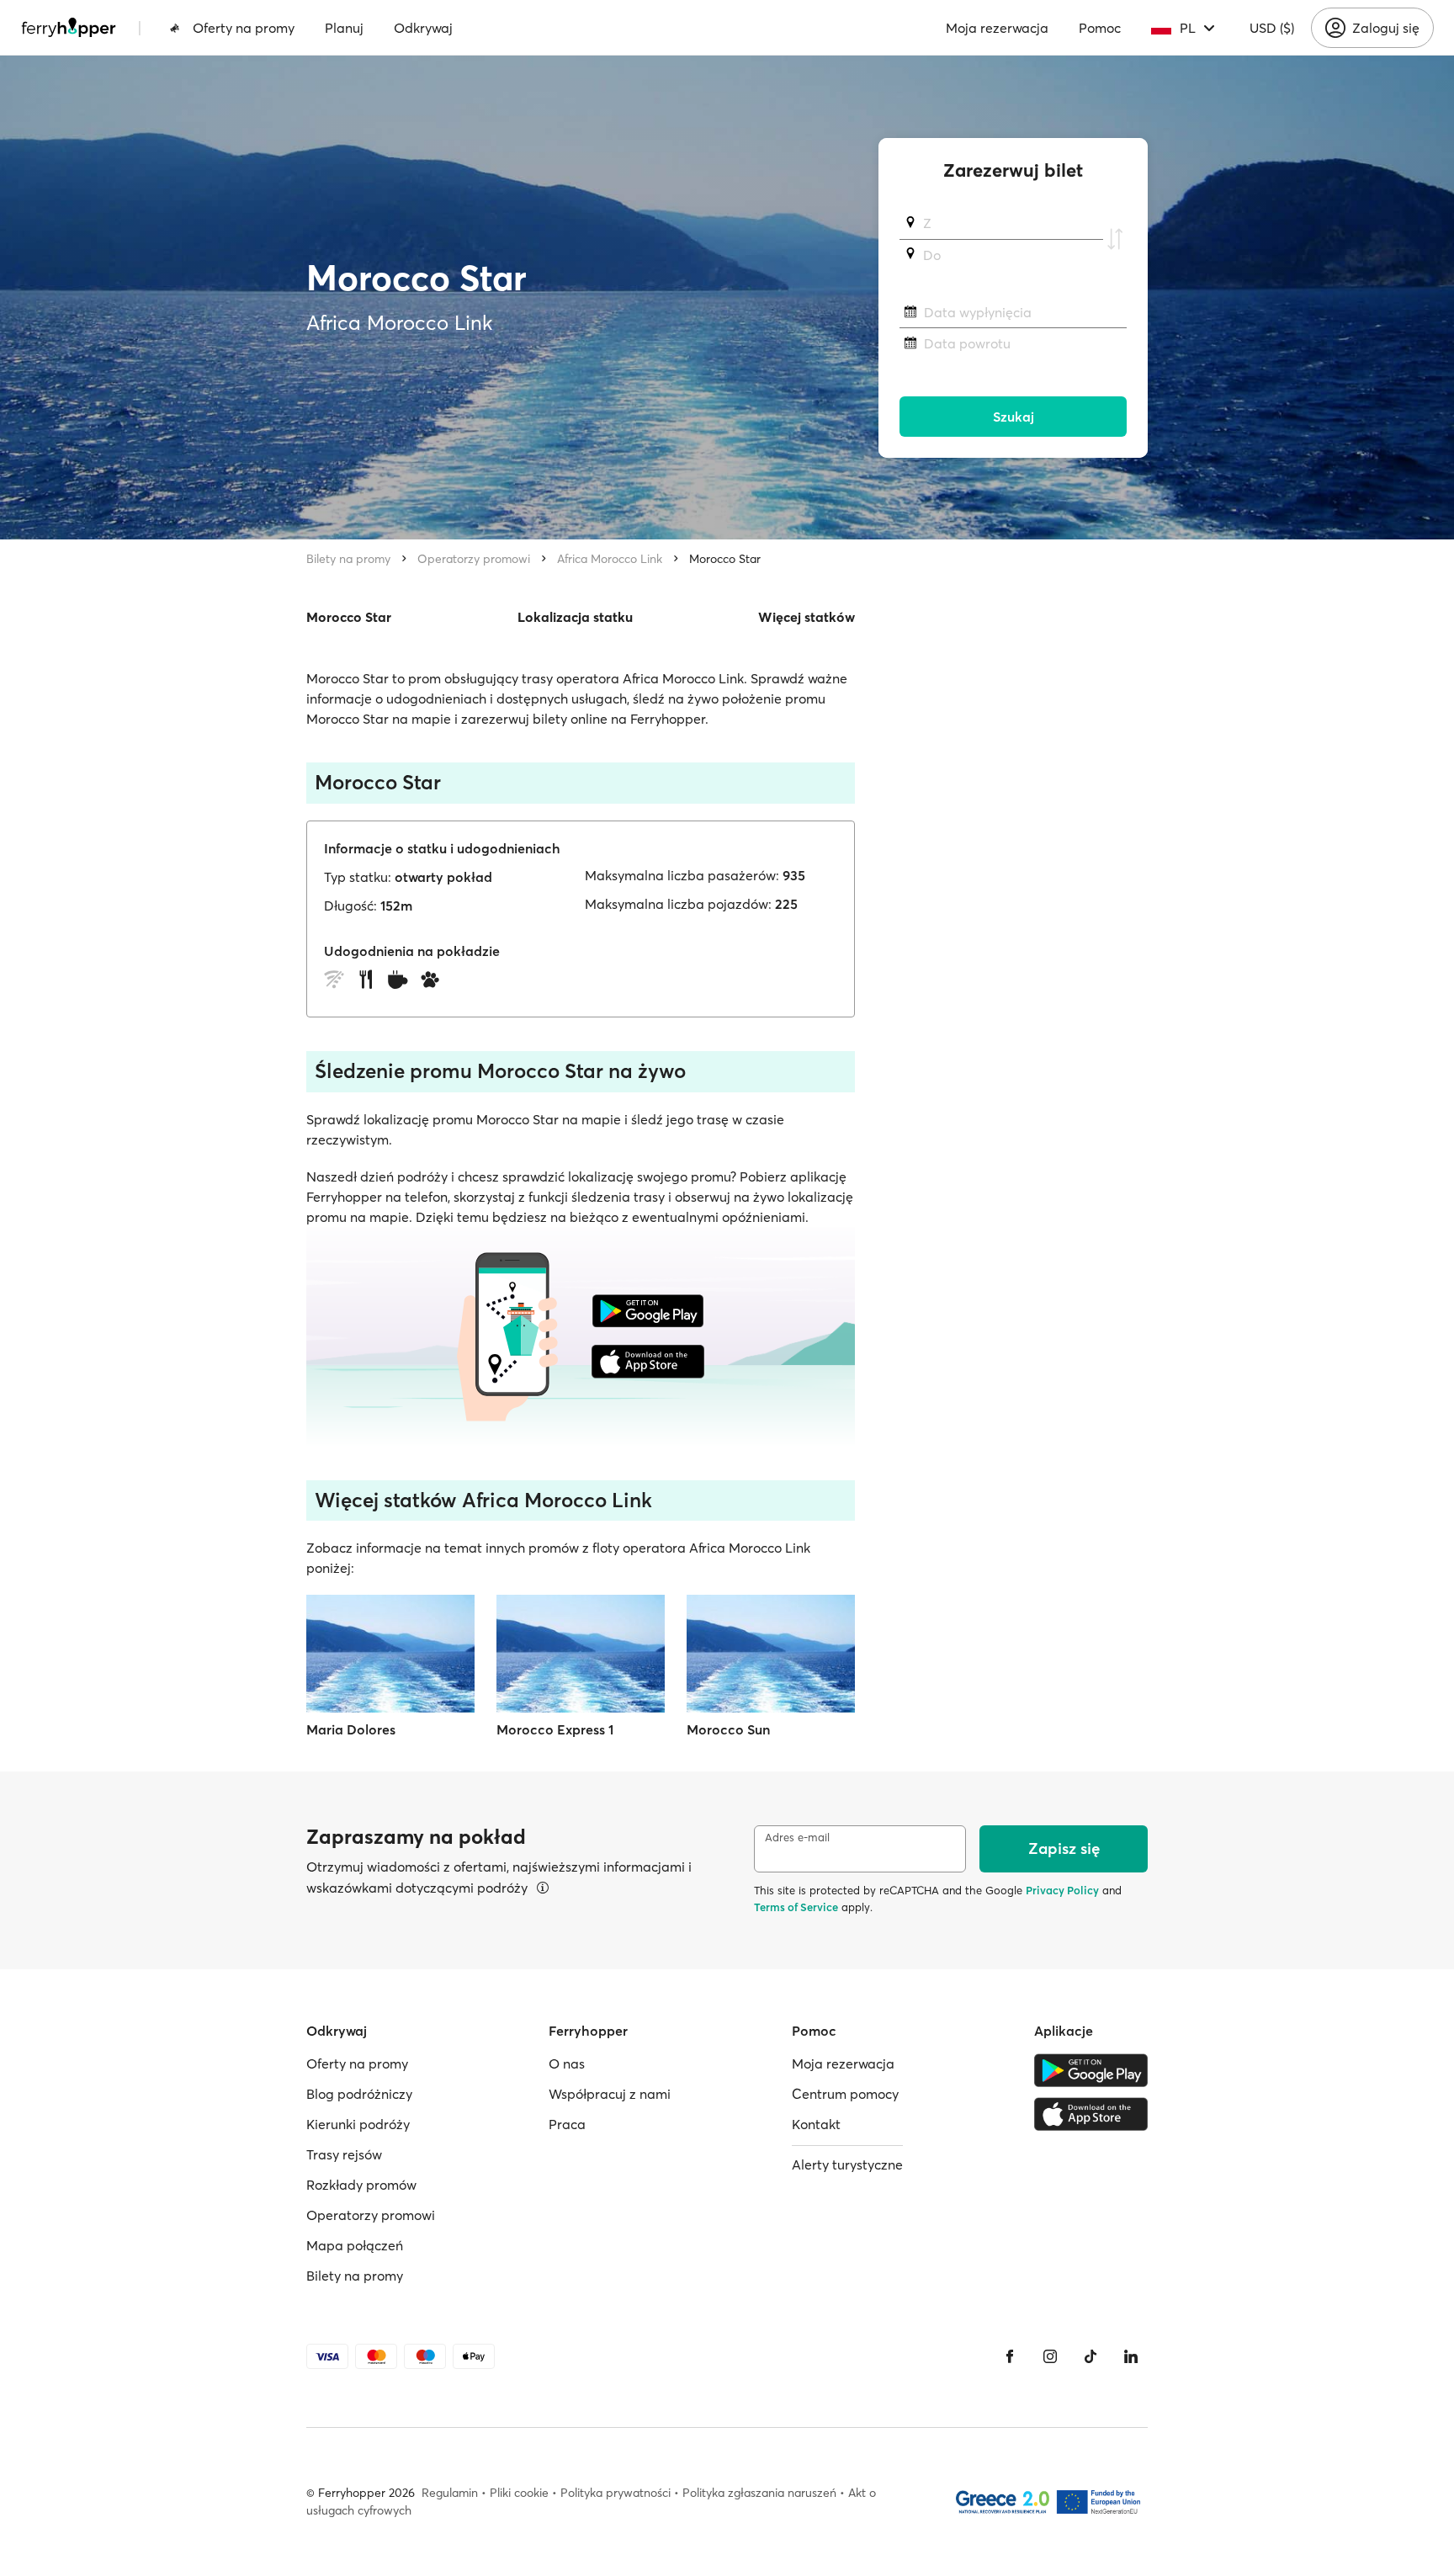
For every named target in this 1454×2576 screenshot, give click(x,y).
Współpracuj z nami (610, 2094)
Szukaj (1014, 417)
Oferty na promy (244, 28)
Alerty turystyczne (847, 2164)
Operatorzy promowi (474, 559)
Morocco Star (725, 559)
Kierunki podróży (358, 2124)
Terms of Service (796, 1907)
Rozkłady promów (361, 2185)
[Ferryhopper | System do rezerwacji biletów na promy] (69, 28)
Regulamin (450, 2493)
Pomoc (1100, 28)
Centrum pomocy (845, 2094)
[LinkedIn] (1131, 2356)
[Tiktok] (1090, 2356)
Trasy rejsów (344, 2154)
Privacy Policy (1062, 1890)
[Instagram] (1050, 2356)
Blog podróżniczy (359, 2094)
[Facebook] (1010, 2356)
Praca (567, 2124)
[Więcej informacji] (543, 1888)
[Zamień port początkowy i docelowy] (1115, 239)
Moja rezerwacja (997, 28)
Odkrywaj (423, 28)
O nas (567, 2063)
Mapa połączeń (355, 2245)
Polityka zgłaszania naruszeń (759, 2493)
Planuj (344, 28)
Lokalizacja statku (575, 617)
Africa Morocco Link (610, 559)
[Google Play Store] (1091, 2070)
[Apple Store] (1091, 2114)
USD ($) (1272, 28)
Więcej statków (807, 617)
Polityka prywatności (616, 2493)
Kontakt (816, 2124)
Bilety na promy (348, 559)
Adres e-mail (797, 1838)
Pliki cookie (519, 2493)
